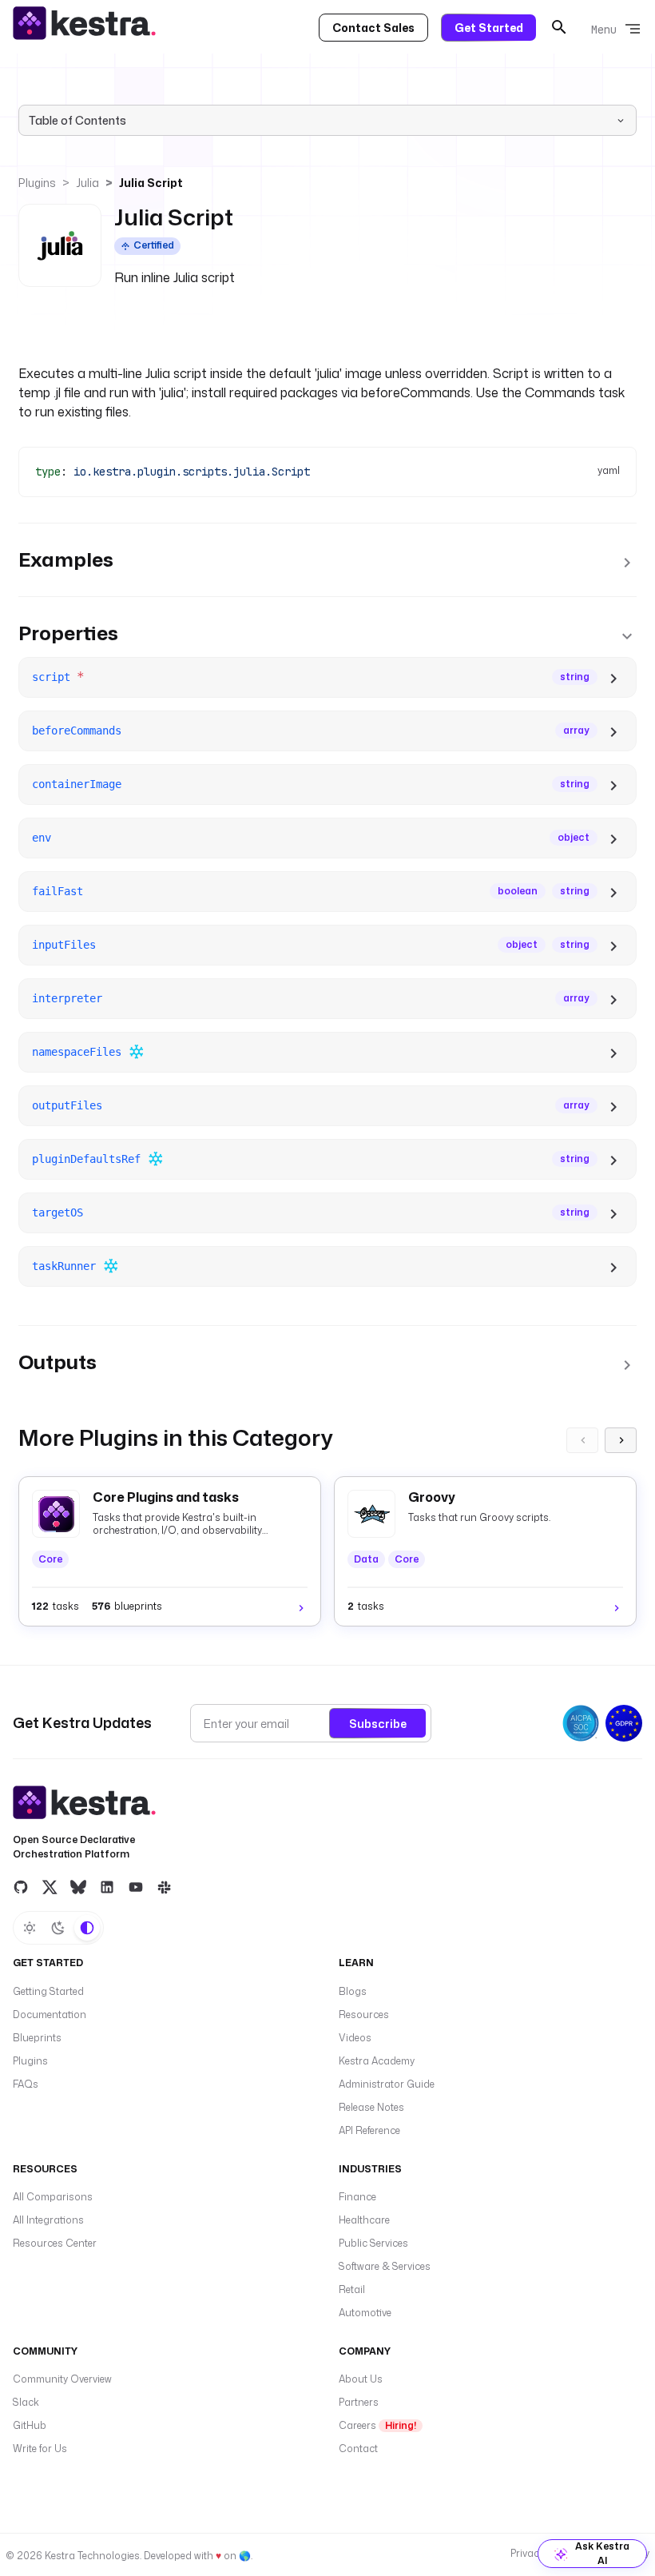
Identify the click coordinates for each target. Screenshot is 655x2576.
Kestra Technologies (92, 2556)
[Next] (621, 1440)
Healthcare (364, 2220)
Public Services (373, 2243)
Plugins (37, 183)
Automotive (365, 2313)
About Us (361, 2379)
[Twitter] (50, 1886)
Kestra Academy (377, 2061)
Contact (358, 2449)
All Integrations (48, 2220)
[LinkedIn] (107, 1886)
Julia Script (151, 183)
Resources (364, 2015)
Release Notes (371, 2107)
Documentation (50, 2015)
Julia (87, 183)
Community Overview (62, 2379)
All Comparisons (53, 2197)
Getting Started (48, 1991)
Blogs (353, 1991)
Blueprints (37, 2038)
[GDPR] (624, 1723)
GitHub (30, 2425)
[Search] (559, 27)
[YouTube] (136, 1886)
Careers (377, 2425)
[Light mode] (30, 1928)
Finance (357, 2197)
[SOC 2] (581, 1723)
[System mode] (87, 1928)
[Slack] (165, 1886)
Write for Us (40, 2449)
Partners (359, 2402)
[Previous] (582, 1440)
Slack (26, 2402)
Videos (355, 2038)
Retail (352, 2289)
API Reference (369, 2130)
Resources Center (55, 2243)
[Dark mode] (58, 1928)
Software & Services (385, 2266)
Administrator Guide (387, 2084)
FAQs (26, 2084)
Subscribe (378, 1724)
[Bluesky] (78, 1886)
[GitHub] (21, 1886)
